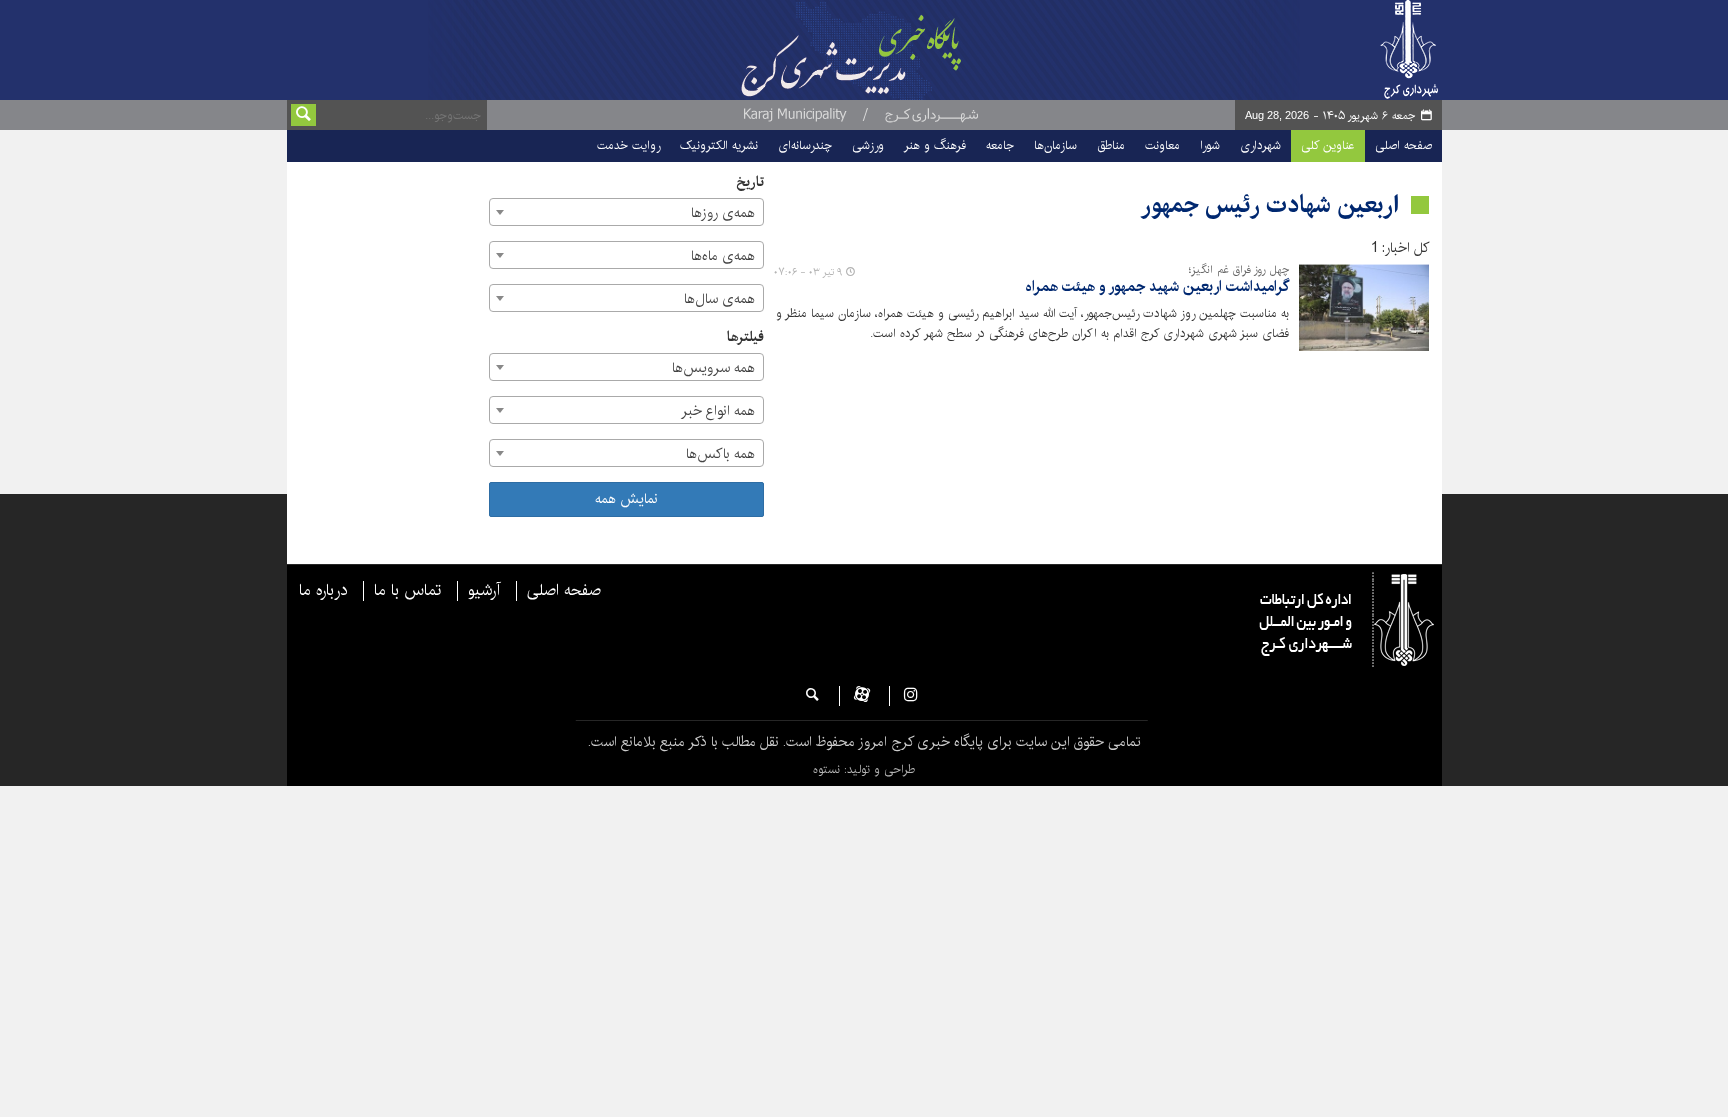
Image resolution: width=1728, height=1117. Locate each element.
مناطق (1111, 145)
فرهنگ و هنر (935, 145)
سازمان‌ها (1055, 145)
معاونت (1162, 145)
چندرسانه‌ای (805, 145)
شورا (1210, 145)
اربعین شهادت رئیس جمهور (1270, 205)
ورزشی (868, 145)
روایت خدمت (628, 145)
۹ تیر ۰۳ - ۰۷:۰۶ (808, 272)
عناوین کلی (1328, 145)
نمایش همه (626, 499)
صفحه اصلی (1403, 145)
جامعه (1000, 145)
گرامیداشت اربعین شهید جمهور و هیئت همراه (1157, 287)
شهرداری (1260, 145)
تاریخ (750, 182)
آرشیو (484, 591)
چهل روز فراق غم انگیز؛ (1238, 270)
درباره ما (323, 591)
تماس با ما (407, 591)
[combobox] (626, 212)
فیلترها (745, 337)
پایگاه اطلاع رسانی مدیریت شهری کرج (901, 50)
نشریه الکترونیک (719, 145)
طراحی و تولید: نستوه (864, 769)
